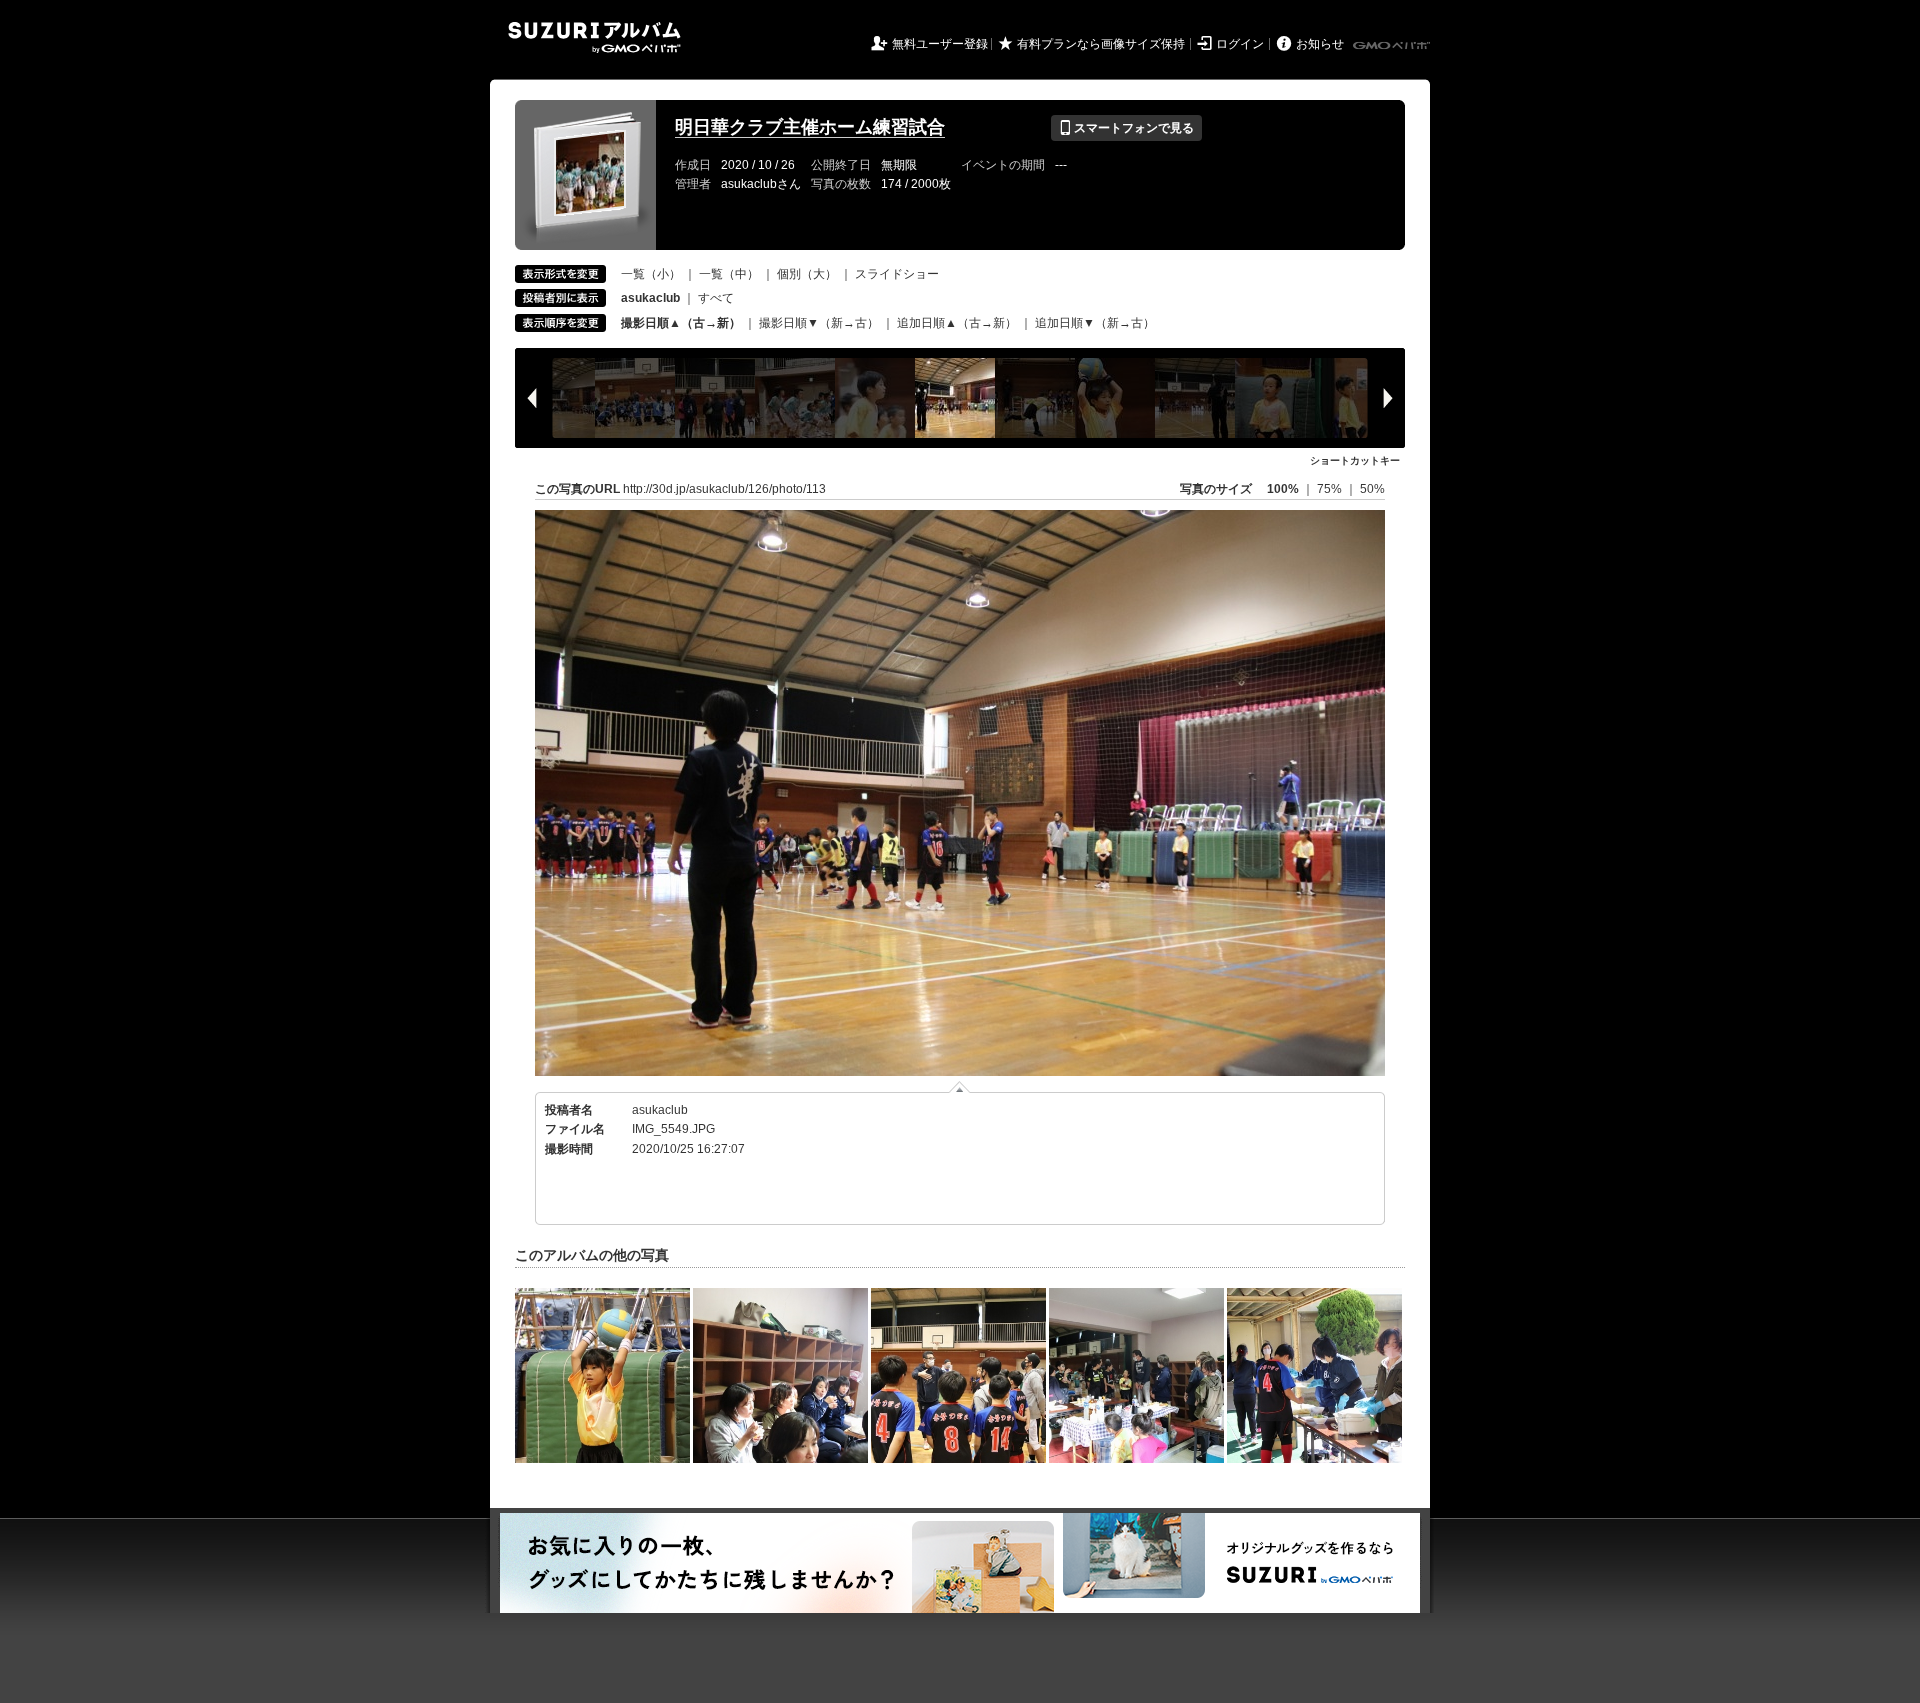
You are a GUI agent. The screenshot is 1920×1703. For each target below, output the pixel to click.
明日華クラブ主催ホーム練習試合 (810, 127)
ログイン (1240, 44)
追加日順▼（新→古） (1095, 323)
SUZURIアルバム (594, 37)
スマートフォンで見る (1126, 128)
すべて (716, 298)
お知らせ (1320, 44)
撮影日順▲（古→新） (681, 323)
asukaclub (660, 1110)
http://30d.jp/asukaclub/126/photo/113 (724, 489)
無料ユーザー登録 (940, 44)
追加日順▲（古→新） (957, 323)
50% (1372, 489)
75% (1331, 489)
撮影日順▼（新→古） (819, 323)
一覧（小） (651, 274)
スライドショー (897, 274)
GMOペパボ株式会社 (1393, 46)
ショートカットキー (1355, 460)
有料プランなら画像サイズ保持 (1101, 44)
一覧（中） (729, 274)
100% (1283, 489)
